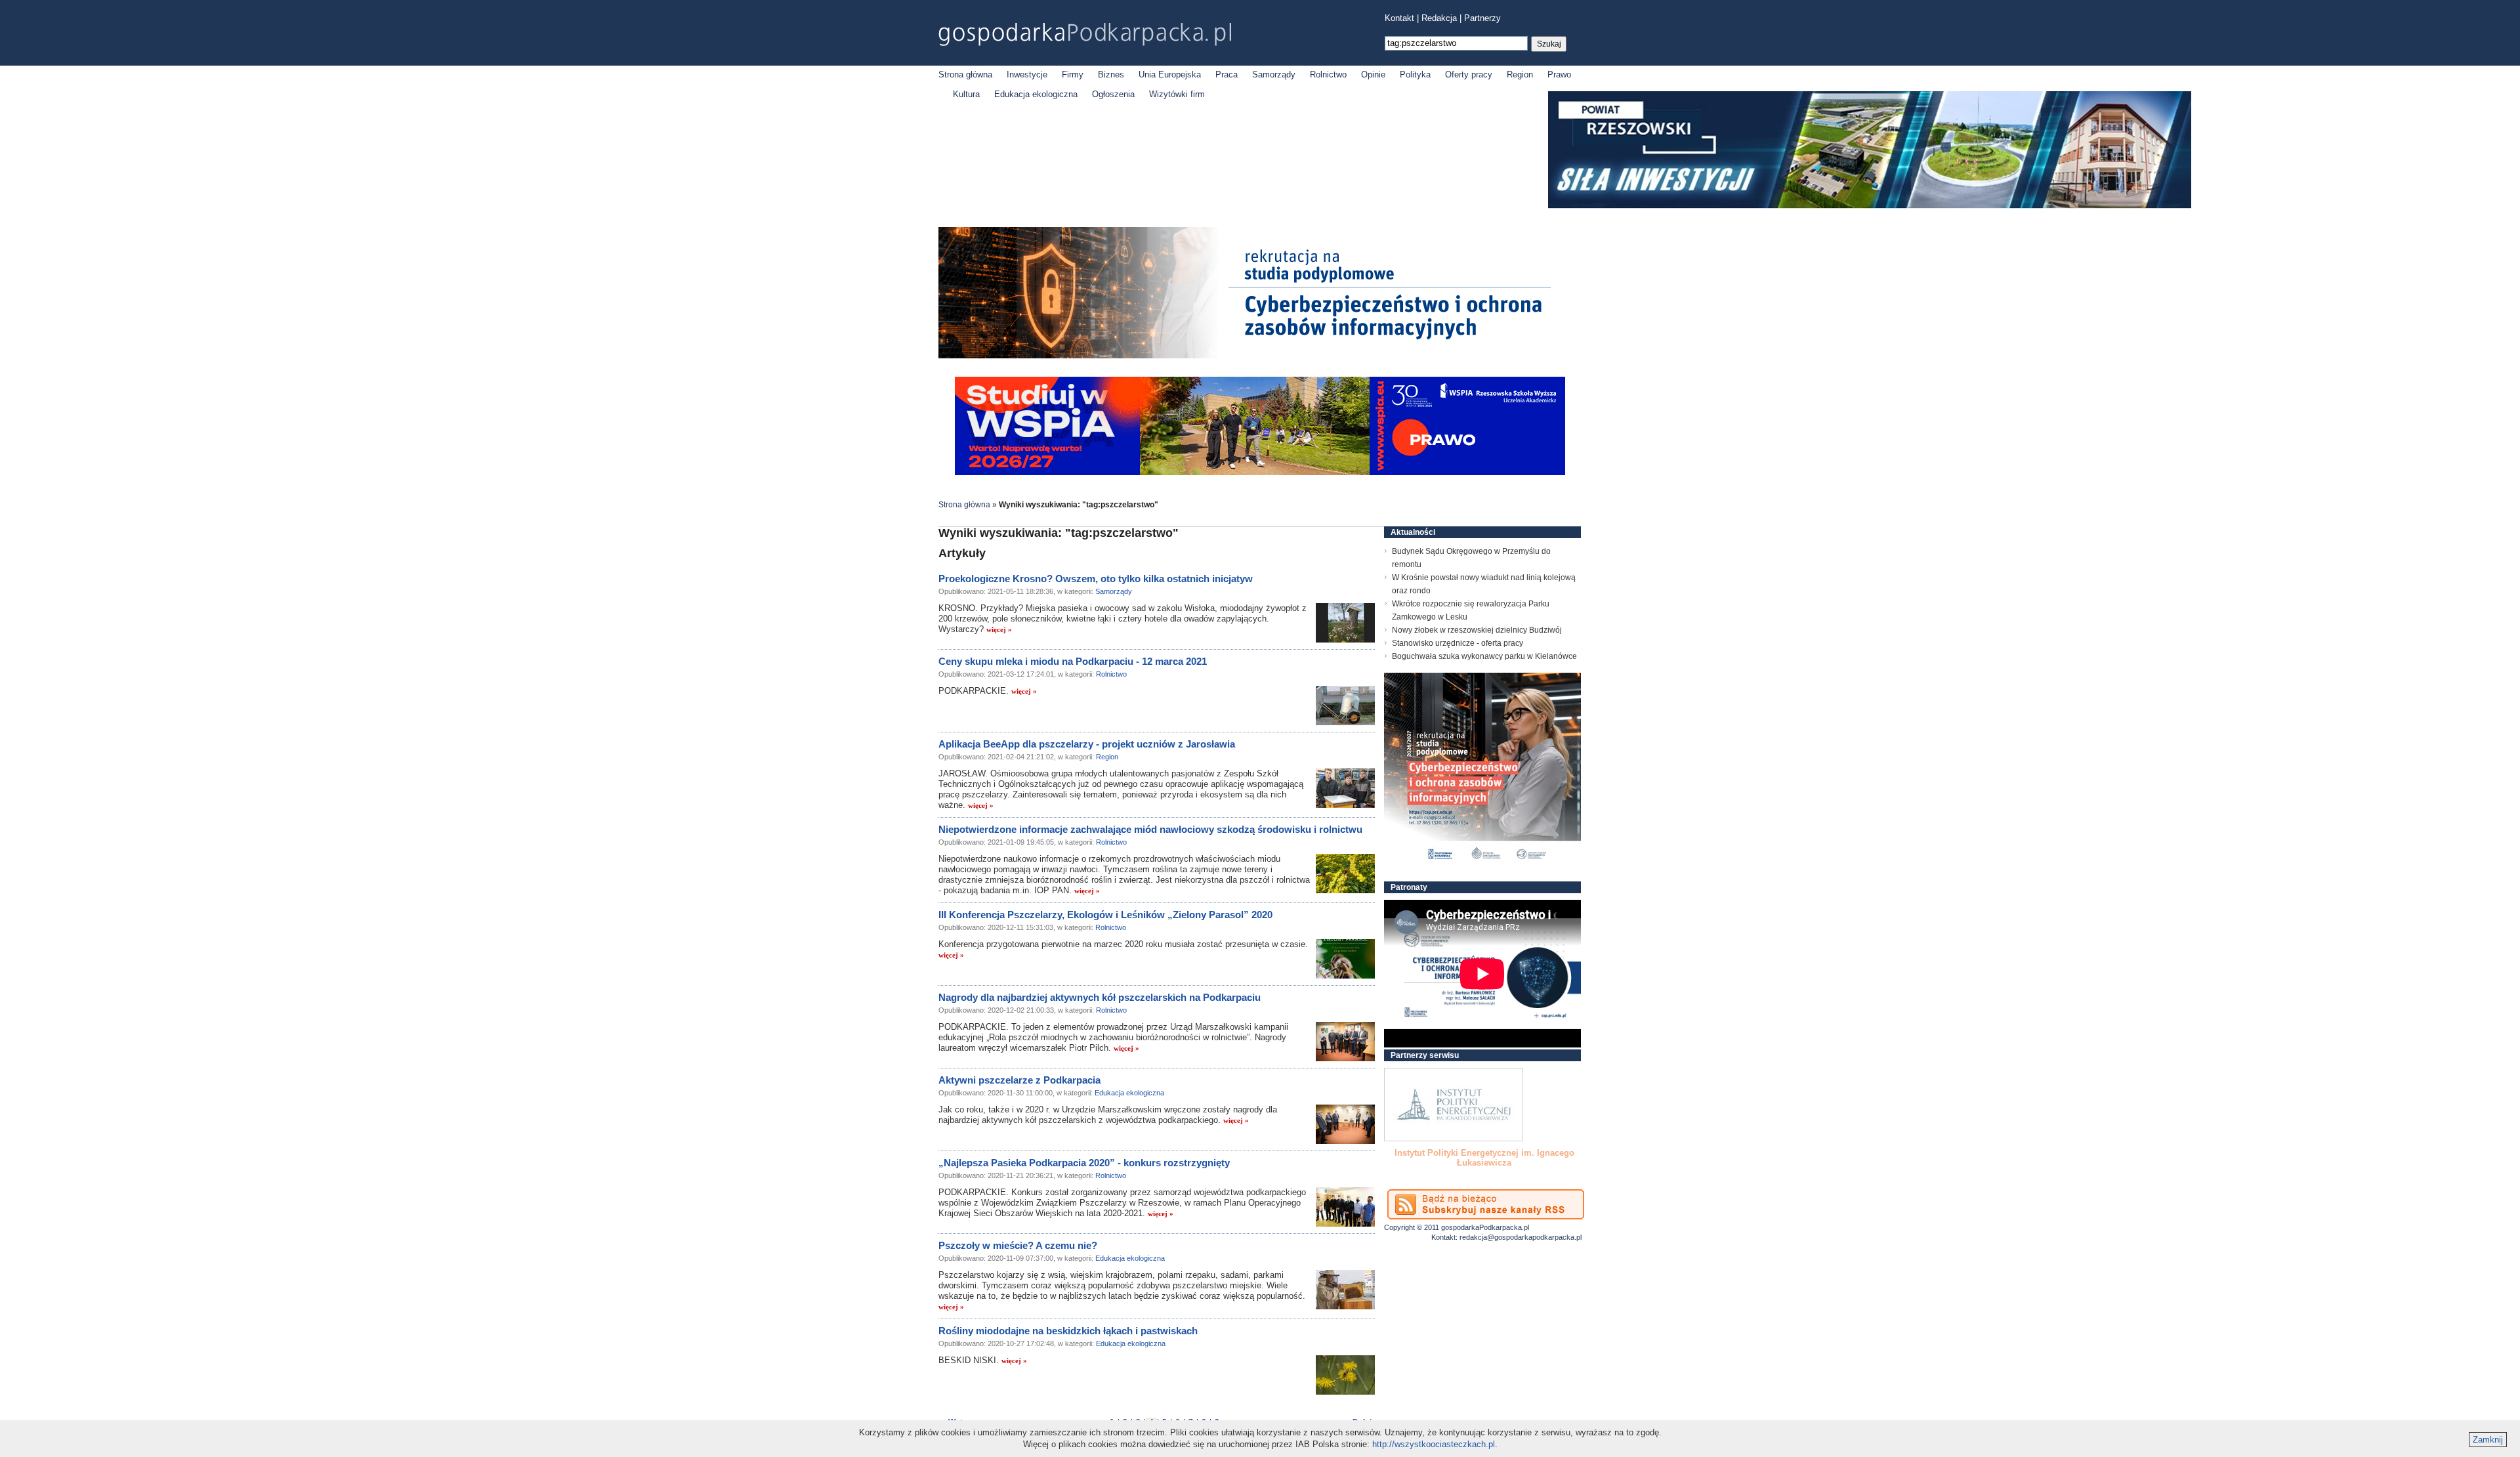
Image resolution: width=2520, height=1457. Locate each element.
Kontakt (1399, 18)
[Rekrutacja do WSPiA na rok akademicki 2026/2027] (1260, 472)
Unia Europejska (1170, 74)
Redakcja (1439, 18)
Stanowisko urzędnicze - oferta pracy (1458, 643)
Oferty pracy (1469, 74)
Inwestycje (1027, 74)
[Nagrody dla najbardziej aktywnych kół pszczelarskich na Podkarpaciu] (1345, 1042)
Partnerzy (1482, 18)
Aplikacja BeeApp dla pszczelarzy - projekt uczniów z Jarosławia (1087, 744)
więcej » (999, 629)
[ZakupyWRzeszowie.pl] (1454, 1105)
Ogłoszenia (1113, 94)
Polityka (1415, 74)
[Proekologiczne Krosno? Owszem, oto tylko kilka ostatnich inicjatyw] (1345, 623)
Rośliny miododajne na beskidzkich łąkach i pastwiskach (1068, 1331)
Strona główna (965, 74)
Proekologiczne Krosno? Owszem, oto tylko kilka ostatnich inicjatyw (1096, 579)
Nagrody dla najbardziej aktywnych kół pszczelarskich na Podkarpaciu (1100, 997)
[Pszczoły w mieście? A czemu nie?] (1345, 1290)
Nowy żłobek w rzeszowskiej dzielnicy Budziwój (1477, 630)
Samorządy (1274, 74)
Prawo (1559, 74)
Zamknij (2488, 1440)
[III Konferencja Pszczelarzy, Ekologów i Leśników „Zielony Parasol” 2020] (1345, 959)
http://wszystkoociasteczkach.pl (1434, 1444)
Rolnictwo (1328, 74)
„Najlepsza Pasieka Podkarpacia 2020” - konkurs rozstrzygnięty (1084, 1163)
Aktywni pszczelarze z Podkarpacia (1019, 1080)
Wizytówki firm (1177, 94)
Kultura (966, 94)
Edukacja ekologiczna (1036, 94)
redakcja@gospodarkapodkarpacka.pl (1521, 1237)
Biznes (1111, 74)
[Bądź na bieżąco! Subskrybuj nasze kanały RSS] (1486, 1204)
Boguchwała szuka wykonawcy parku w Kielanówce (1484, 656)
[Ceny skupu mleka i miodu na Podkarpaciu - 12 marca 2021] (1345, 706)
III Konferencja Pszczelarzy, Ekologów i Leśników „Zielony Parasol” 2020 (1105, 915)
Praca (1227, 74)
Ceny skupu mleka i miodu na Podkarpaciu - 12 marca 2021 (1073, 661)
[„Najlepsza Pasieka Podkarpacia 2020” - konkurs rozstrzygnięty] (1345, 1207)
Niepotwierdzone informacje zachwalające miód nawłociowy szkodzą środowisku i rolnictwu (1150, 829)
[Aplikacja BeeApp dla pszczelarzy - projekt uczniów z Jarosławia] (1345, 788)
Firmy (1073, 74)
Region (1520, 74)
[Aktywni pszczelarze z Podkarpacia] (1345, 1124)
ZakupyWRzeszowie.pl (1433, 1153)
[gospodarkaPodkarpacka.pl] (1085, 34)
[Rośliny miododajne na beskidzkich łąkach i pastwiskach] (1345, 1375)
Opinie (1373, 74)
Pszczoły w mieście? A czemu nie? (1018, 1245)
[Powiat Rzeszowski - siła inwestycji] (1870, 206)
